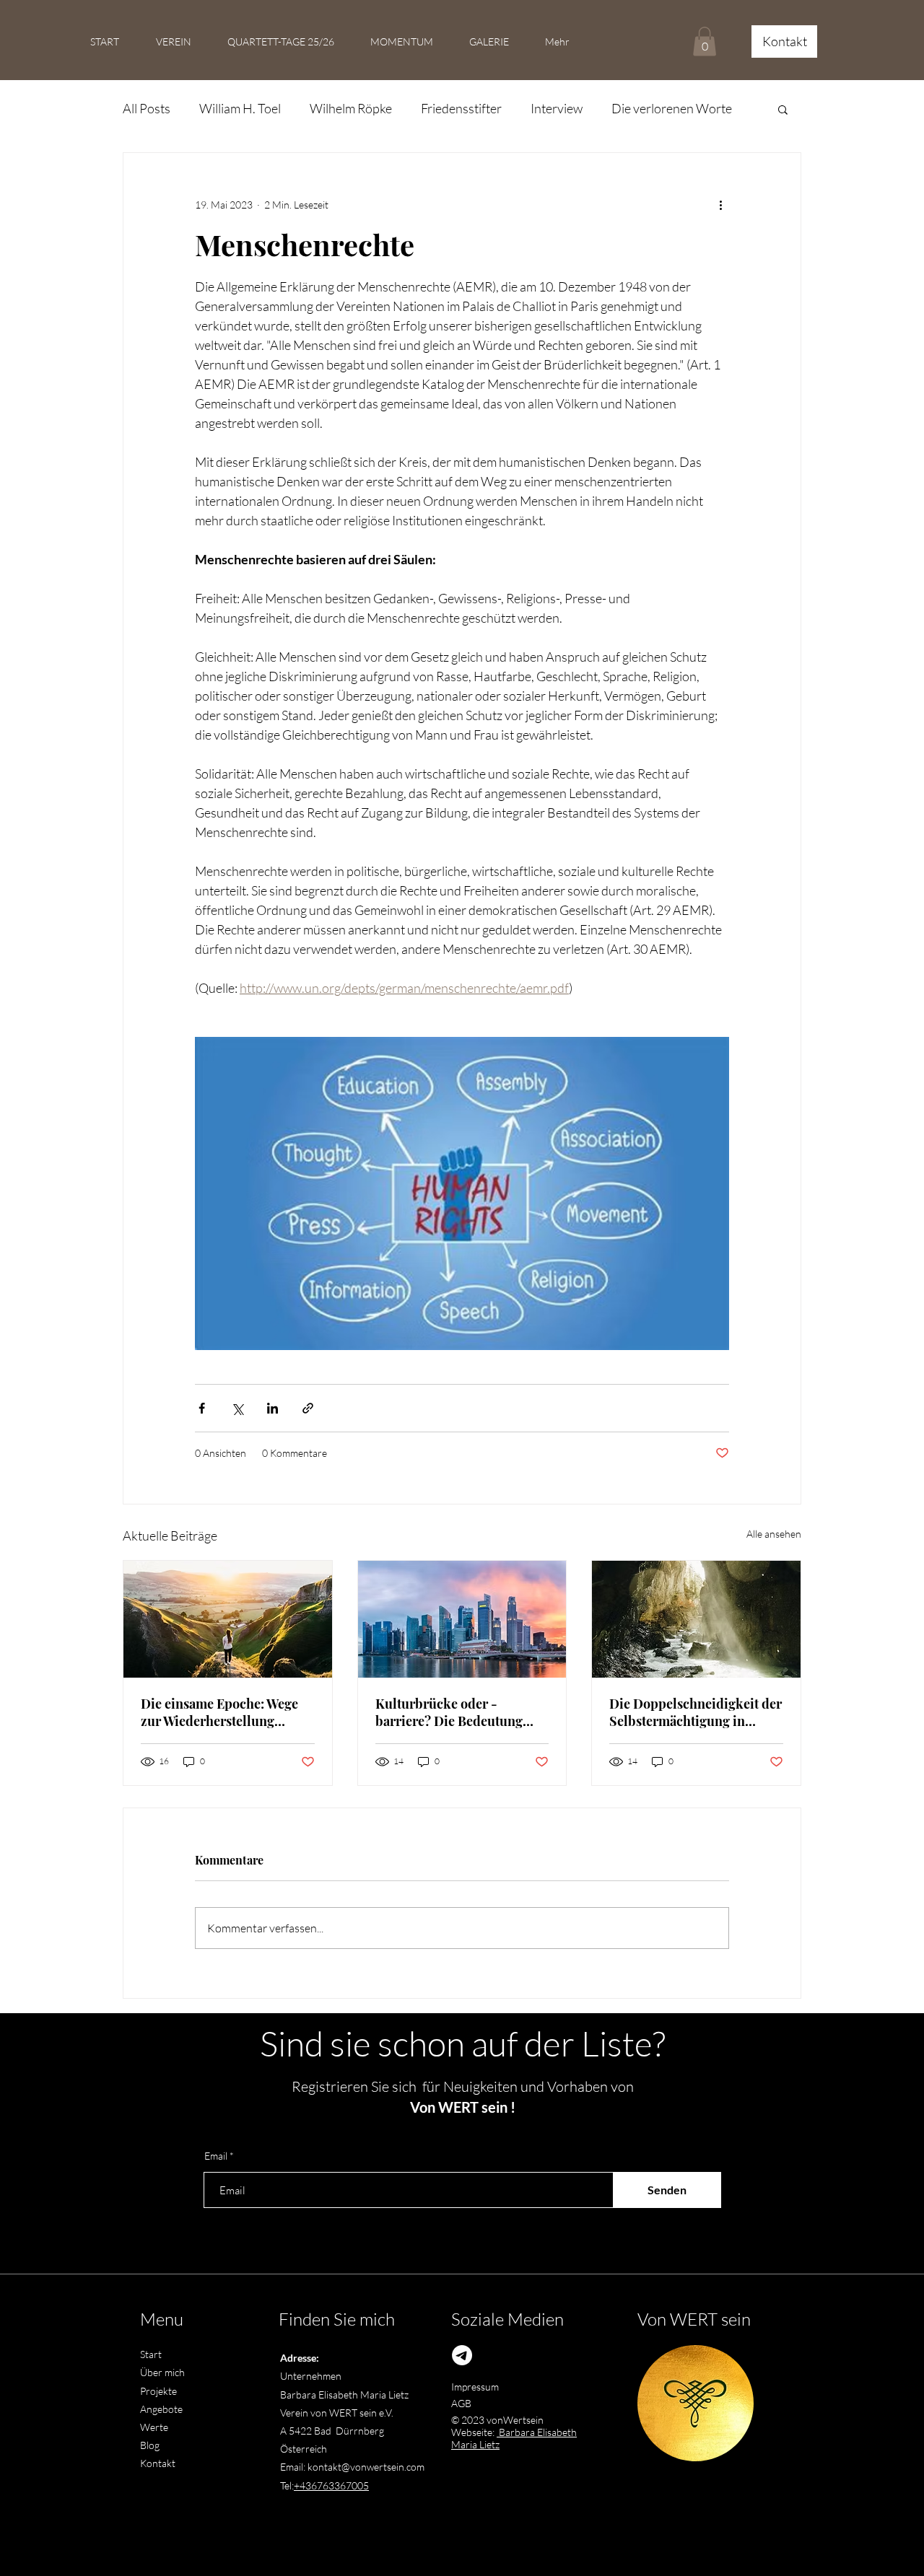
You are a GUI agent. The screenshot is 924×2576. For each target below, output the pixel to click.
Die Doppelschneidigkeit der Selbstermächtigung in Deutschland (696, 1712)
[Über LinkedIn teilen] (273, 1408)
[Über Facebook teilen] (202, 1408)
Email (216, 2156)
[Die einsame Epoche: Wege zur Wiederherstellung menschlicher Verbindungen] (228, 1619)
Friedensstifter (461, 108)
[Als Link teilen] (308, 1408)
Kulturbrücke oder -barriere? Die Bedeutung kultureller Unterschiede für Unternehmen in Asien (459, 1712)
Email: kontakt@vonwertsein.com (352, 2467)
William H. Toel (240, 108)
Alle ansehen (774, 1534)
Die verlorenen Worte (672, 108)
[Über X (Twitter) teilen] (237, 1408)
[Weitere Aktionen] (720, 205)
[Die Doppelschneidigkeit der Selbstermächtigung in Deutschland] (696, 1619)
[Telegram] (462, 2355)
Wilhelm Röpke (351, 108)
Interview (557, 108)
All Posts (147, 108)
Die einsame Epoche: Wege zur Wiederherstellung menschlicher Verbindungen (226, 1712)
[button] (705, 41)
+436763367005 (331, 2485)
